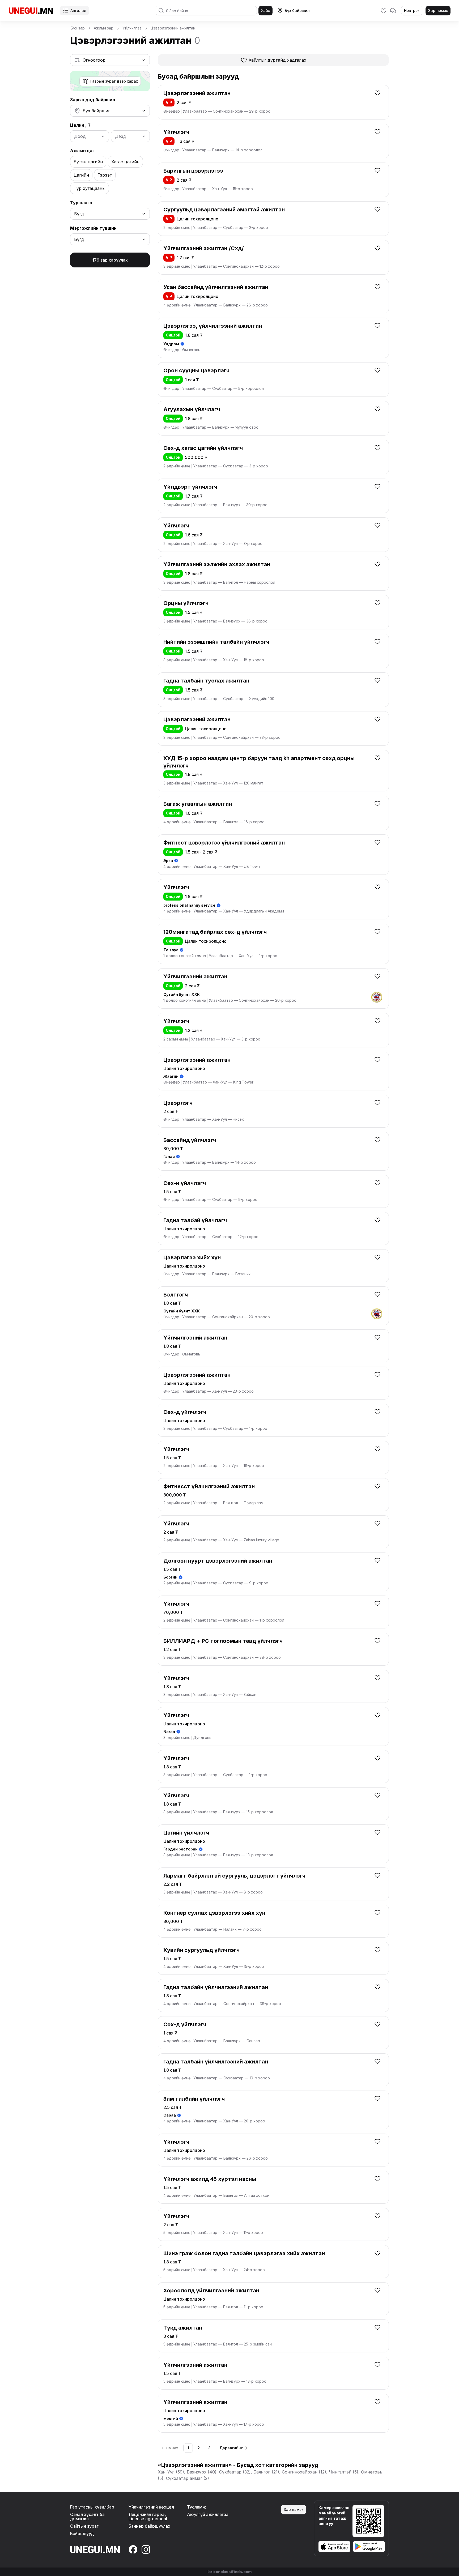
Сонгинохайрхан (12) (304, 2472)
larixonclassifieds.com (229, 2572)
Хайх (265, 10)
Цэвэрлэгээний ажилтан (173, 28)
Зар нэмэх (438, 10)
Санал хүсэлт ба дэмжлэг (87, 2517)
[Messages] (393, 11)
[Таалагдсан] (384, 11)
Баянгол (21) (266, 2472)
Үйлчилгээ (132, 28)
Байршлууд (82, 2534)
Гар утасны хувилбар (92, 2507)
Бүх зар (78, 28)
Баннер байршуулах (149, 2526)
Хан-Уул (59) (171, 2472)
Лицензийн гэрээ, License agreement (148, 2517)
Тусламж (197, 2507)
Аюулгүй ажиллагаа (208, 2514)
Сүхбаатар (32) (235, 2472)
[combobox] (110, 60)
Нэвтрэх (412, 10)
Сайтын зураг (84, 2526)
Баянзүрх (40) (202, 2472)
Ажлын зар (104, 28)
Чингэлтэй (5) (344, 2472)
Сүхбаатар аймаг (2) (188, 2478)
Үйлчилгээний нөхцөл (151, 2507)
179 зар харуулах (110, 260)
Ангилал (78, 10)
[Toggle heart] (377, 93)
